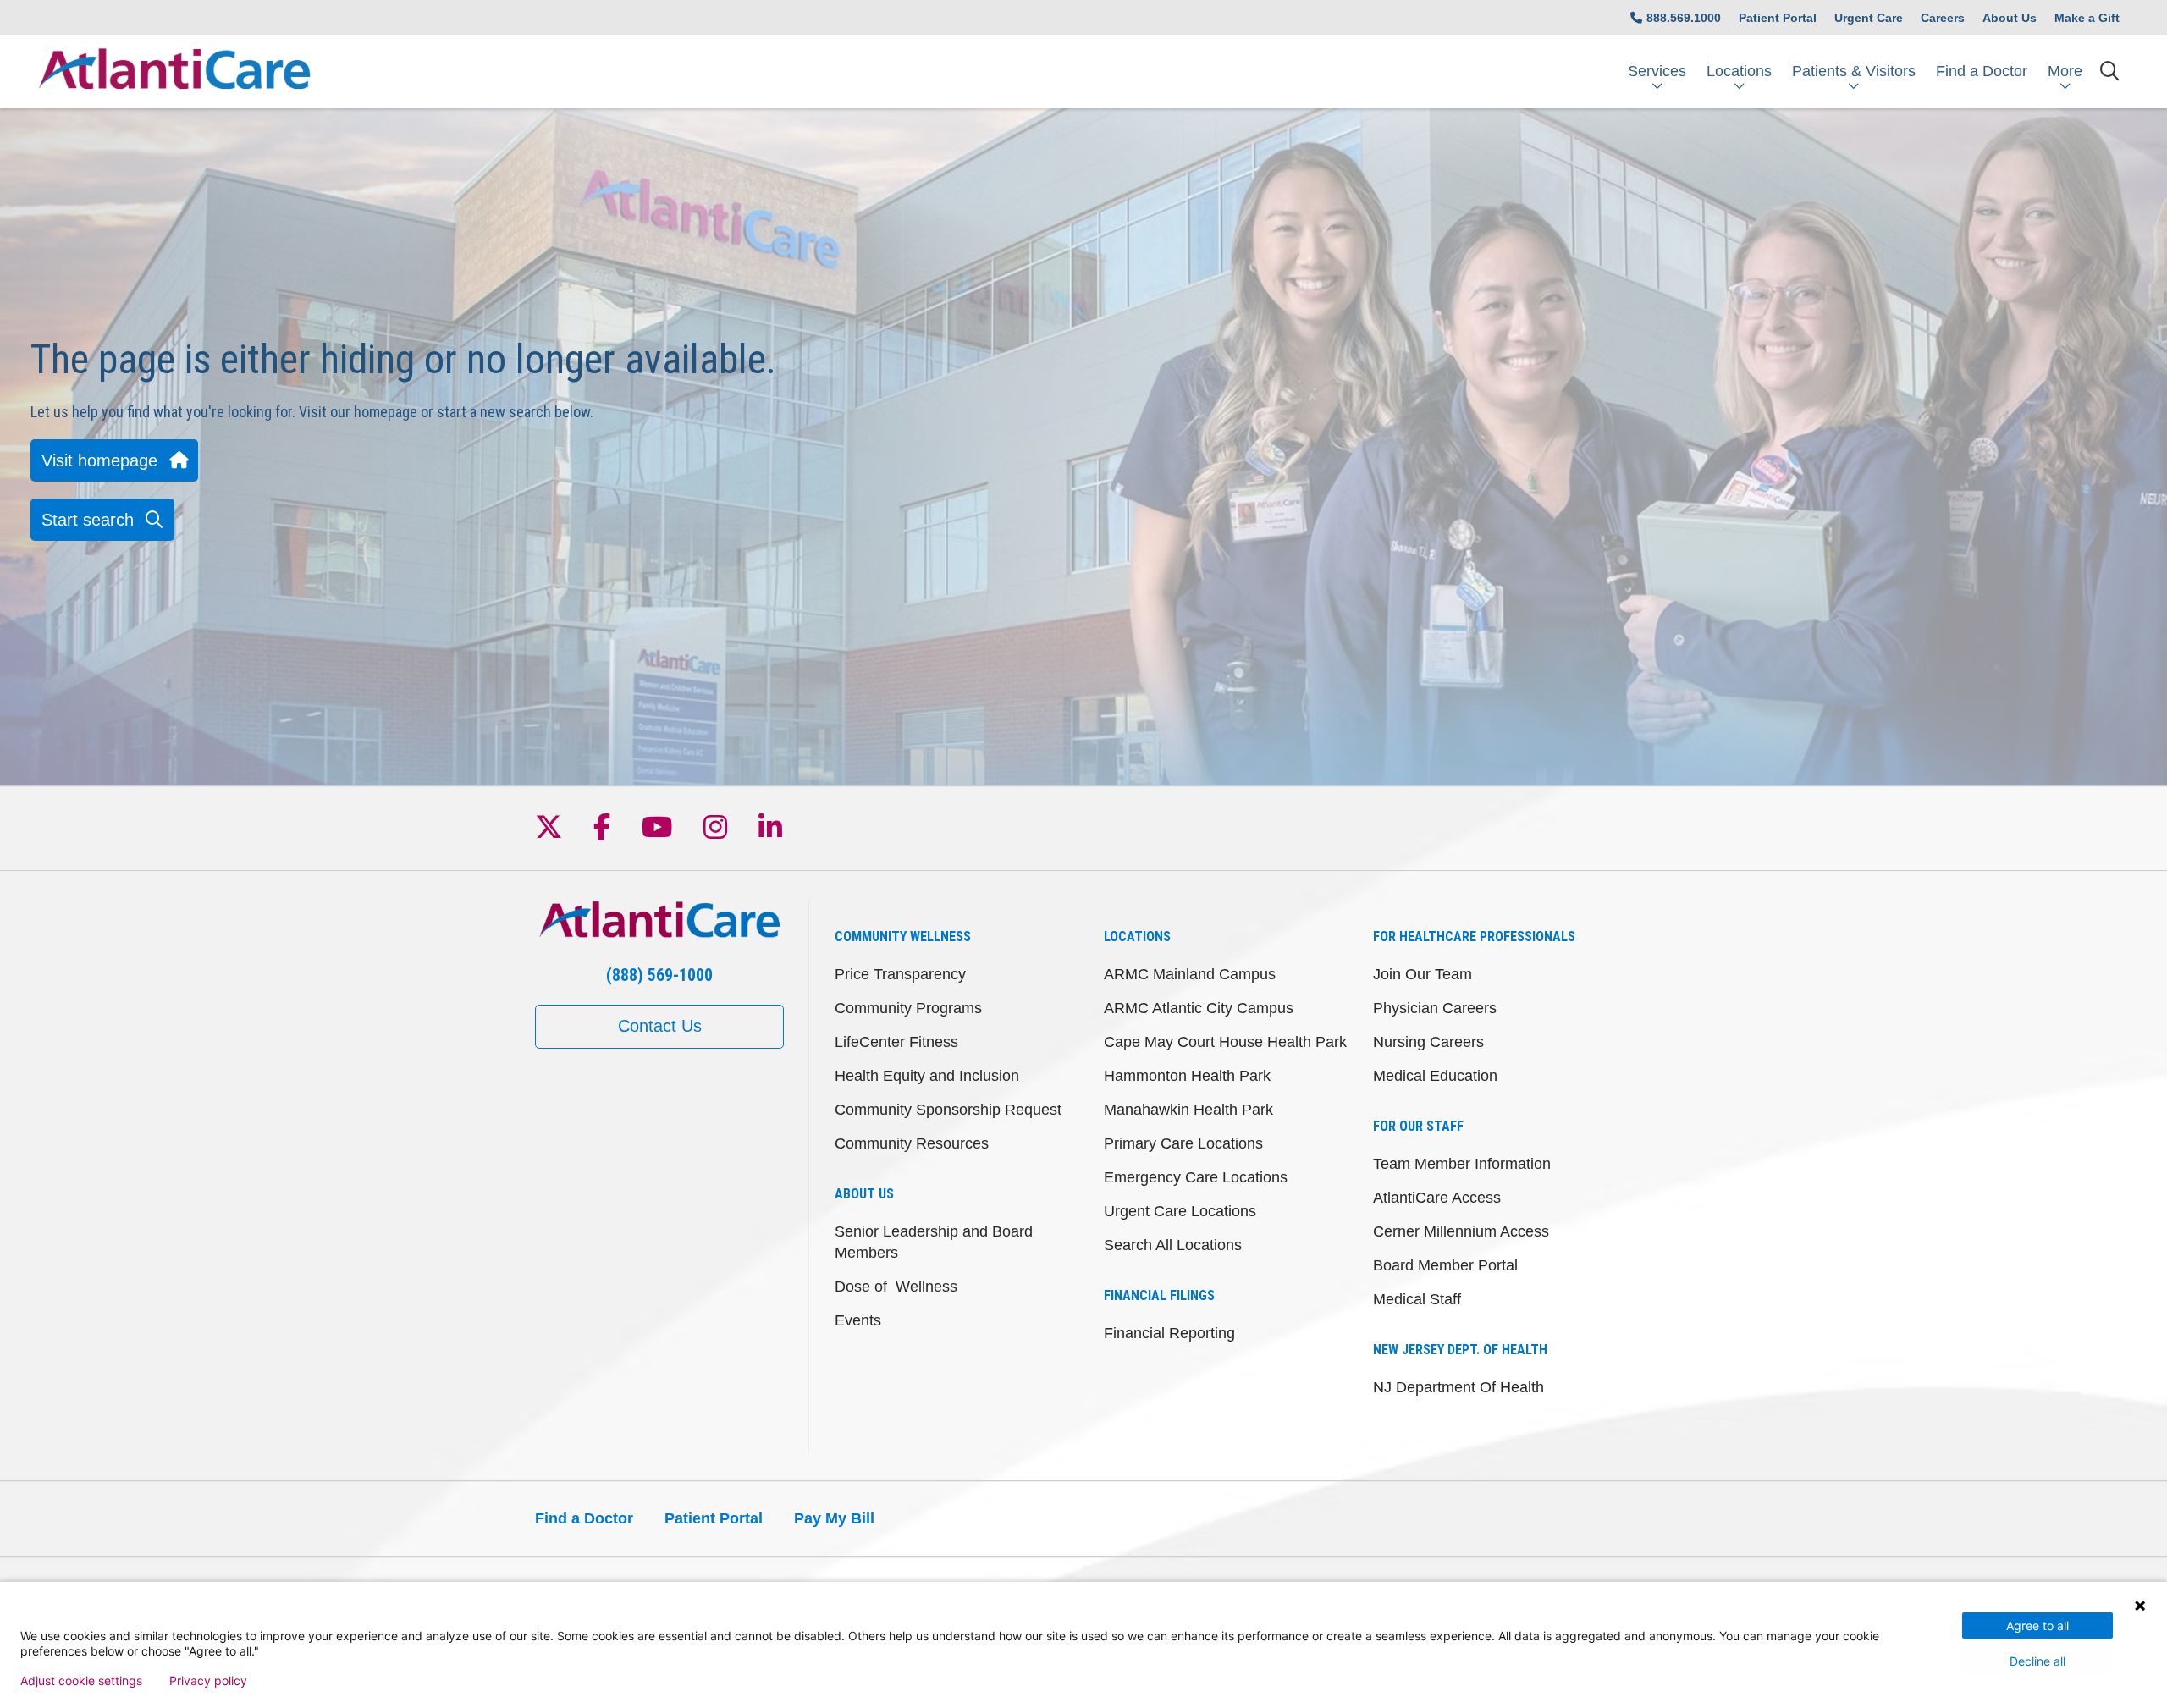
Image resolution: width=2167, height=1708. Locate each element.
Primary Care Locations (1183, 1143)
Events (858, 1320)
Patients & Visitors (1854, 71)
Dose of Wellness (896, 1287)
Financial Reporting (1169, 1333)
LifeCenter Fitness (896, 1042)
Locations (1739, 71)
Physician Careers (1435, 1008)
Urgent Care (1869, 18)
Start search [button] (88, 520)
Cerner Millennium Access (1461, 1231)
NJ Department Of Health (1458, 1387)
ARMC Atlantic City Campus (1199, 1008)
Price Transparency (900, 974)
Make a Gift (2087, 18)
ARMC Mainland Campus (1190, 974)
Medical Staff (1417, 1299)
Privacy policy (208, 1681)
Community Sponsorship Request (948, 1110)
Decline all (2037, 1661)
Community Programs (908, 1008)
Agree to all (2037, 1625)
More (2065, 71)
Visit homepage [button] (99, 460)
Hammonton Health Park (1187, 1076)
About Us (2010, 18)
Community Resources (912, 1143)
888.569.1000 (1684, 18)
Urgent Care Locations (1180, 1211)
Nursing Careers (1428, 1042)
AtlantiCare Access (1437, 1198)
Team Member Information (1462, 1164)
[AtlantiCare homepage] (174, 72)
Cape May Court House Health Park (1225, 1042)
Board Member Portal (1445, 1265)
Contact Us (660, 1026)
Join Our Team (1423, 974)
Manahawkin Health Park (1188, 1110)
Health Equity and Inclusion (927, 1076)
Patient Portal (1778, 18)
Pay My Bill (834, 1518)
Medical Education (1435, 1076)
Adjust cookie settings (81, 1681)
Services (1657, 71)
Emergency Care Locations (1196, 1177)
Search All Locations (1173, 1245)
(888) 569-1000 (659, 975)
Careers (1943, 18)
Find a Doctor (1982, 71)
